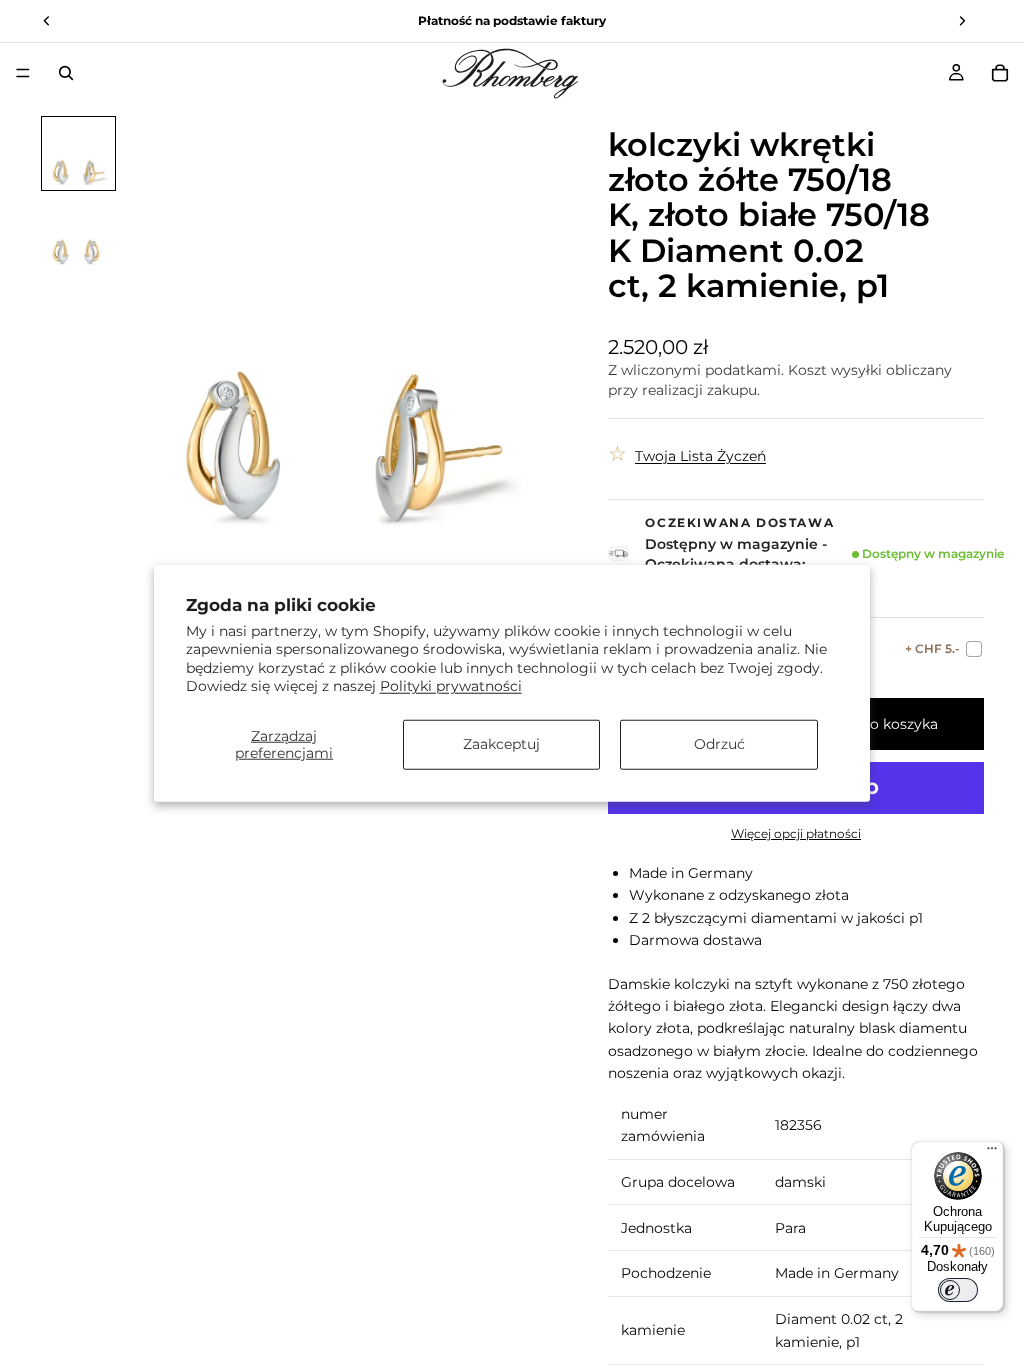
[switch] (958, 1290)
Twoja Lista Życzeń (700, 456)
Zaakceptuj (501, 744)
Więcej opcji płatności (796, 834)
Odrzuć (719, 744)
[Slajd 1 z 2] (79, 154)
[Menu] (23, 73)
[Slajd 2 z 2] (79, 233)
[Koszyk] (1000, 73)
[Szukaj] (66, 73)
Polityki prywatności (451, 685)
